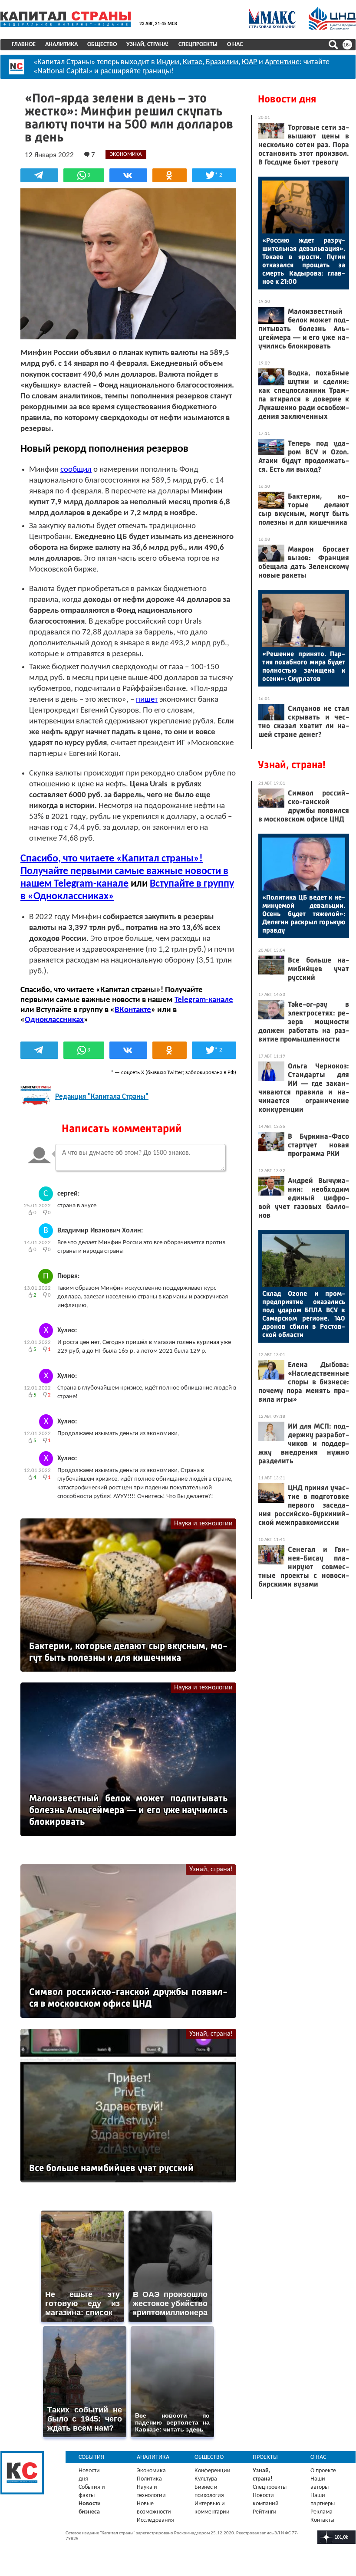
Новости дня (287, 99)
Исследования (155, 2520)
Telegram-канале (204, 1000)
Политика (149, 2479)
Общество (102, 44)
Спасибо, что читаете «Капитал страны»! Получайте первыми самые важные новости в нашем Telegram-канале (124, 871)
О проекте (323, 2471)
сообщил (76, 470)
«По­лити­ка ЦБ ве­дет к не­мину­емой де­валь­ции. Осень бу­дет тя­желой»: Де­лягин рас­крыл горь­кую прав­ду (304, 914)
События (91, 2457)
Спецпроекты (198, 44)
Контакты (322, 2520)
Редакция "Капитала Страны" (102, 1097)
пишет (147, 700)
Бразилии (222, 62)
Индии (168, 62)
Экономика (151, 2471)
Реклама (321, 2512)
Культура (206, 2479)
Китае (193, 62)
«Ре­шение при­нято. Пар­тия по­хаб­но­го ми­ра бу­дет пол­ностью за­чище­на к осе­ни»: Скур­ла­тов (304, 666)
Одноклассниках (54, 1020)
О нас (235, 44)
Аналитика (61, 44)
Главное (24, 44)
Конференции (213, 2471)
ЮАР (249, 62)
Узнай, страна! (148, 44)
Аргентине (282, 62)
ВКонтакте (133, 1010)
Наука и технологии (203, 1524)
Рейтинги (265, 2512)
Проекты (265, 2457)
